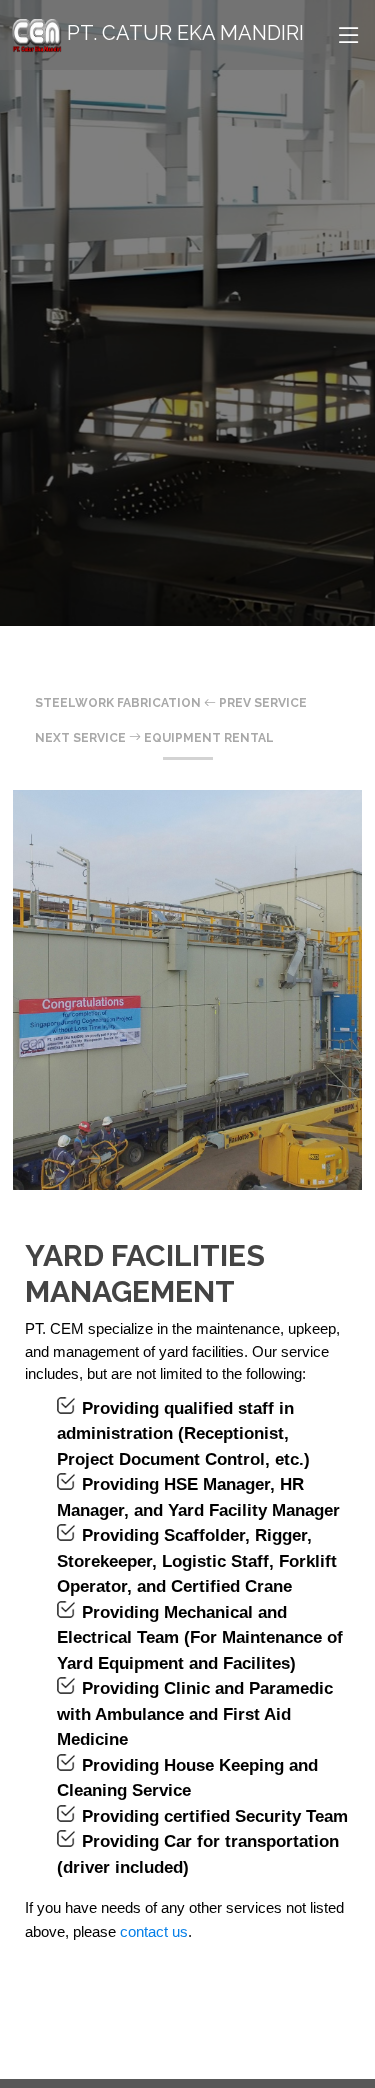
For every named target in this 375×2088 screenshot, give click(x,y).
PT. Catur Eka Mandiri (183, 33)
